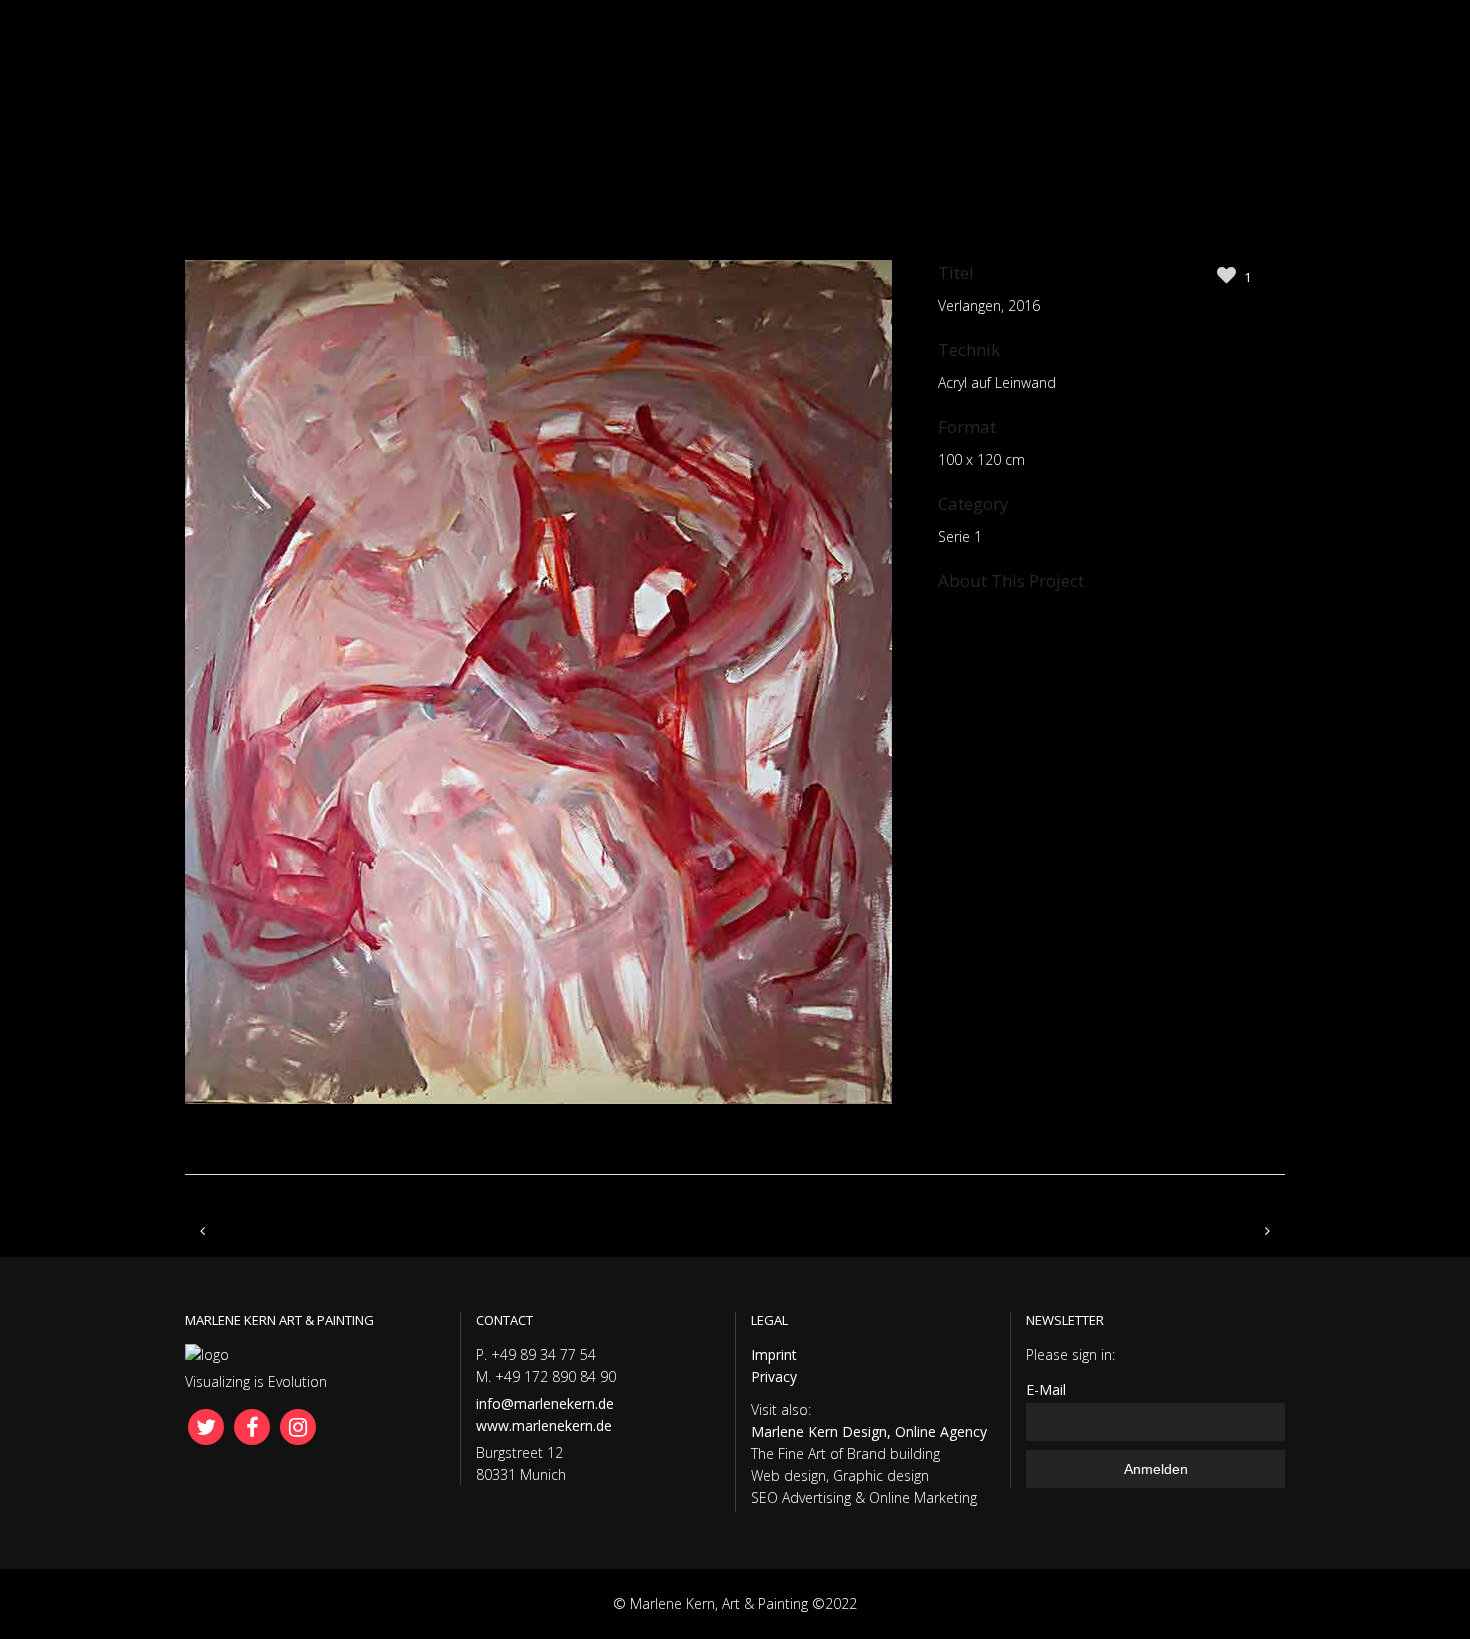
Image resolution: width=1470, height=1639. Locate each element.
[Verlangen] (538, 1142)
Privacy (774, 1376)
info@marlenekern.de (545, 1403)
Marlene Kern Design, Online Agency (869, 1431)
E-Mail (1046, 1389)
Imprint (774, 1354)
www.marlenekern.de (544, 1425)
